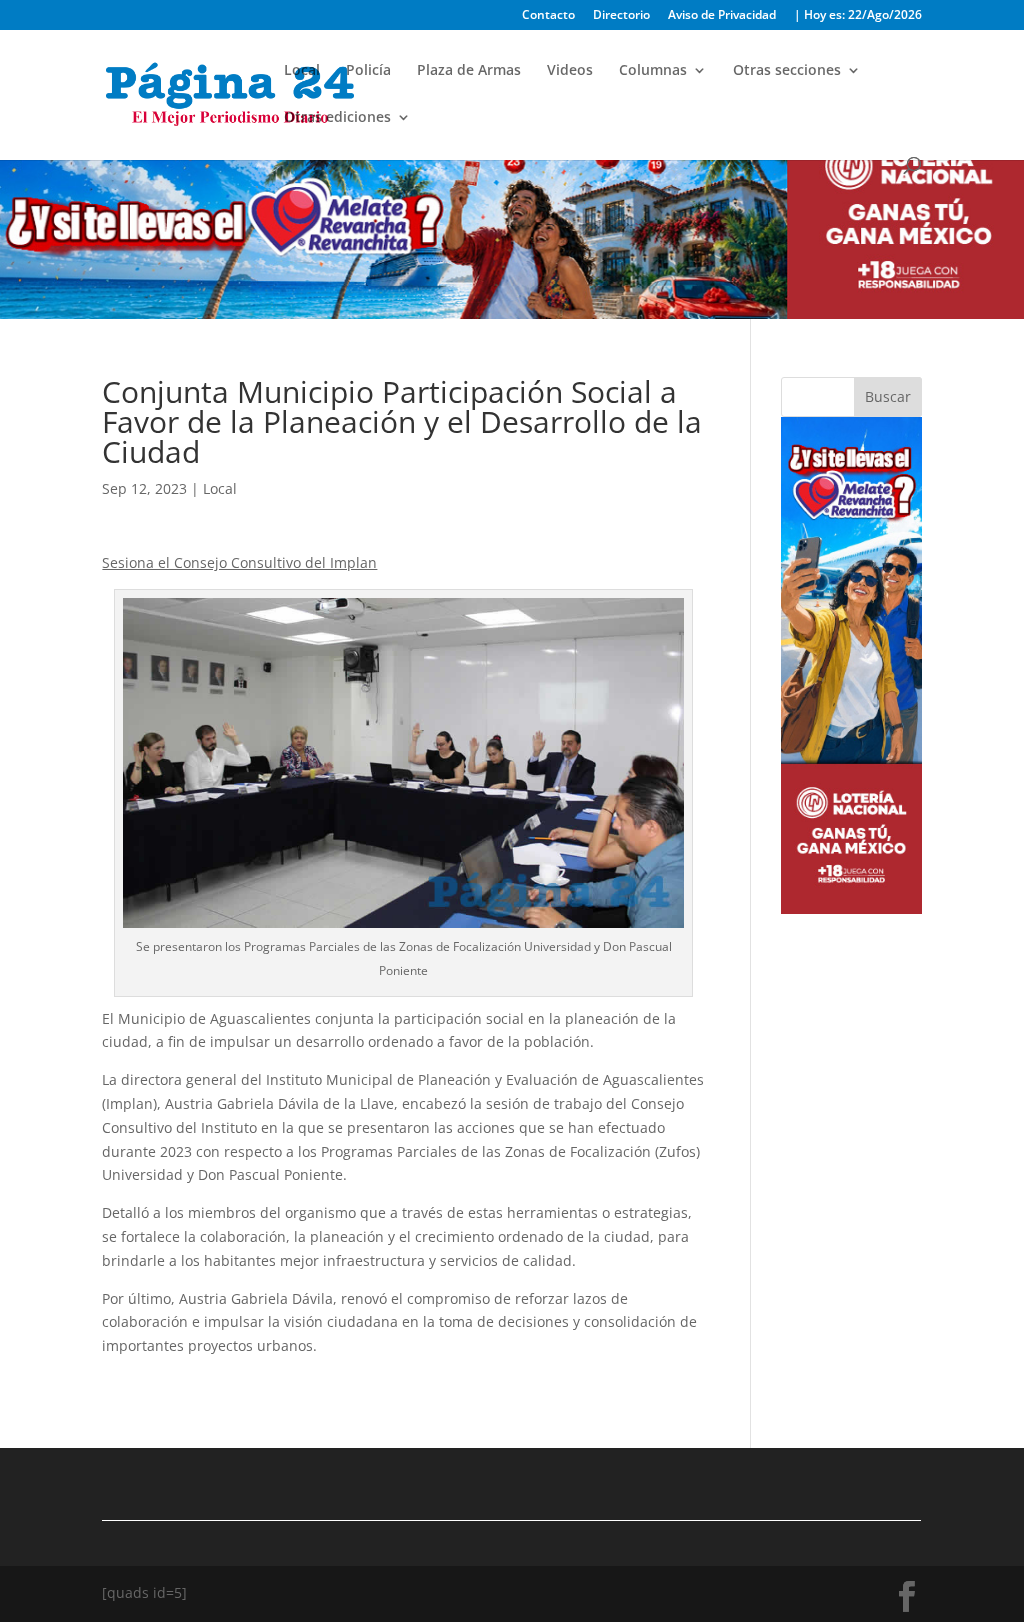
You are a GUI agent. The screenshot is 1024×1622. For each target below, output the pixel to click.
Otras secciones (787, 71)
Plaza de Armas (469, 71)
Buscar (888, 396)
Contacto (548, 16)
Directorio (621, 16)
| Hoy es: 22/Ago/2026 (858, 16)
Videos (570, 71)
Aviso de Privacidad (722, 16)
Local (302, 71)
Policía (368, 71)
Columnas (653, 71)
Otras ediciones (337, 118)
